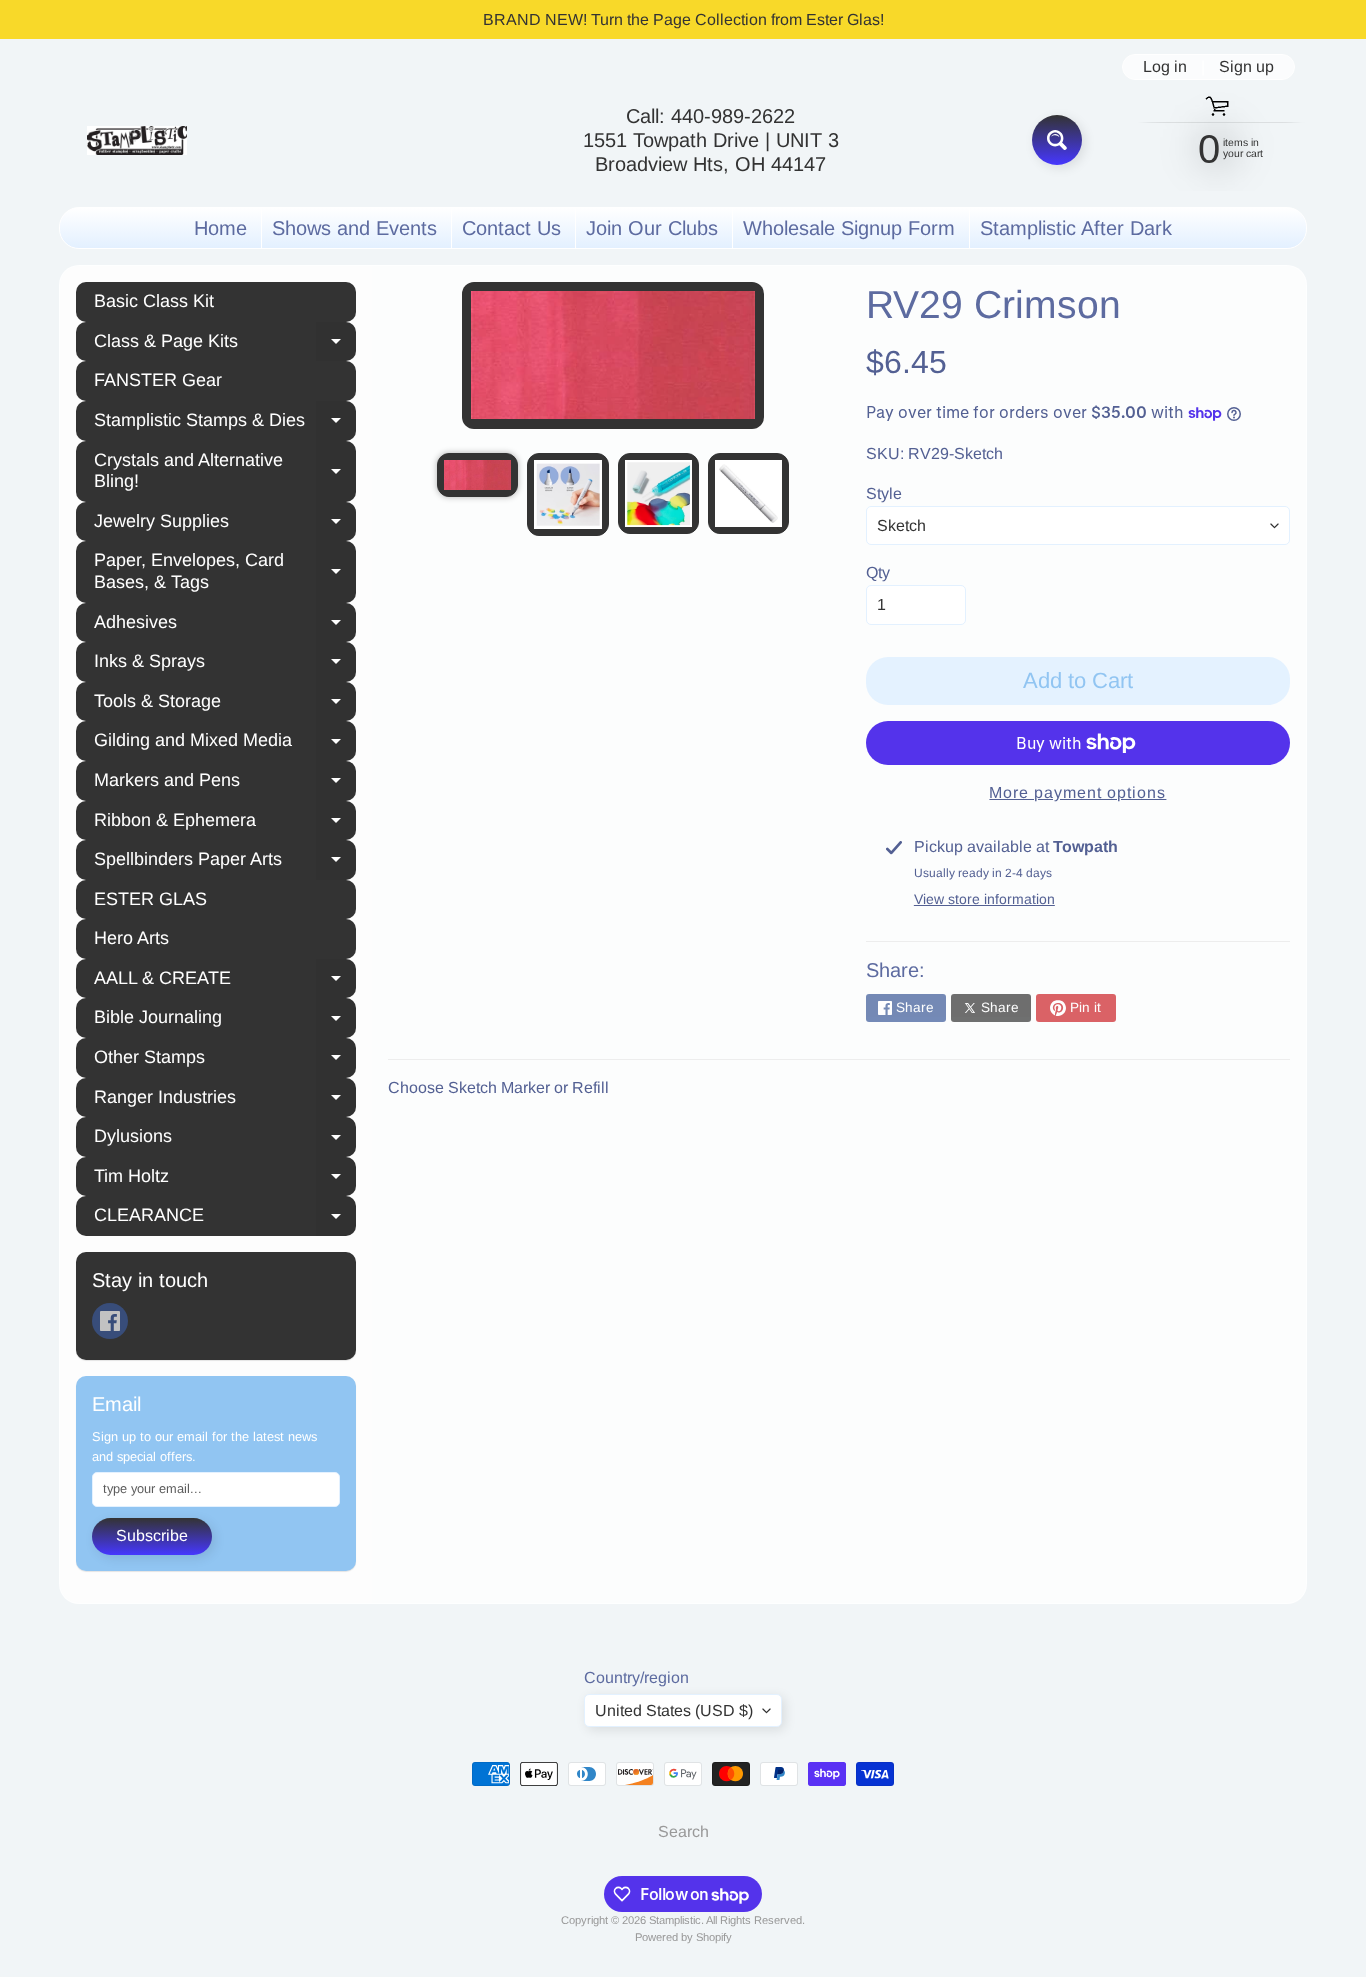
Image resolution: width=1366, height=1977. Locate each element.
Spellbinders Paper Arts (225, 862)
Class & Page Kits (225, 344)
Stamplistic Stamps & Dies (225, 423)
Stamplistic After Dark (1076, 228)
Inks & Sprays (225, 664)
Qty (878, 572)
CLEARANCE (225, 1218)
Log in (1165, 67)
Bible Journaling (225, 1020)
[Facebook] (110, 1321)
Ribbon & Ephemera (225, 823)
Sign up (1246, 67)
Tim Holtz (225, 1179)
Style (884, 493)
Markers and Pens (225, 783)
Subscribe (152, 1535)
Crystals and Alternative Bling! (225, 471)
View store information (984, 899)
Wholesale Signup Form (849, 228)
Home (220, 228)
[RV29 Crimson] (477, 475)
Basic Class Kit (154, 301)
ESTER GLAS (150, 899)
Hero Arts (131, 938)
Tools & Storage (225, 704)
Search (683, 1831)
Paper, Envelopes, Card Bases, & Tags (225, 571)
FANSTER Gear (158, 380)
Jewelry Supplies (225, 524)
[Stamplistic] (137, 140)
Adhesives (225, 625)
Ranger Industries (225, 1100)
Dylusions (225, 1139)
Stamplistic (675, 1920)
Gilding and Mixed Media (225, 743)
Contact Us (511, 228)
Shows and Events (354, 228)
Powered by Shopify (683, 1937)
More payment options (1077, 792)
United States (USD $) (674, 1710)
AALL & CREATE (225, 981)
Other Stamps (225, 1060)
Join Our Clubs (652, 228)
